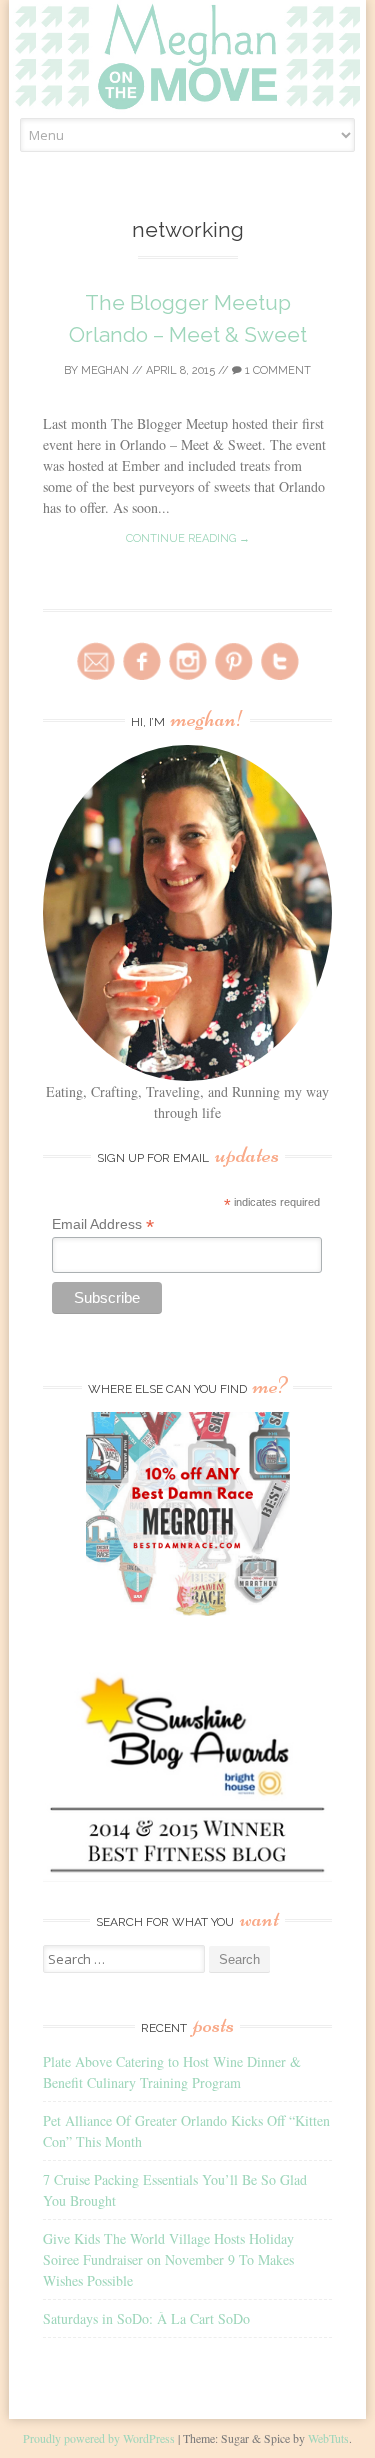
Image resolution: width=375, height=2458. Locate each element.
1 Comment (276, 370)
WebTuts (328, 2438)
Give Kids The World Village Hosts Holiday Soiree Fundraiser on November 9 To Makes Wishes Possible (168, 2259)
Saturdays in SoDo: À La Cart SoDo (146, 2318)
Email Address (103, 1224)
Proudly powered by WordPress (99, 2438)
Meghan (105, 370)
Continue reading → (188, 538)
